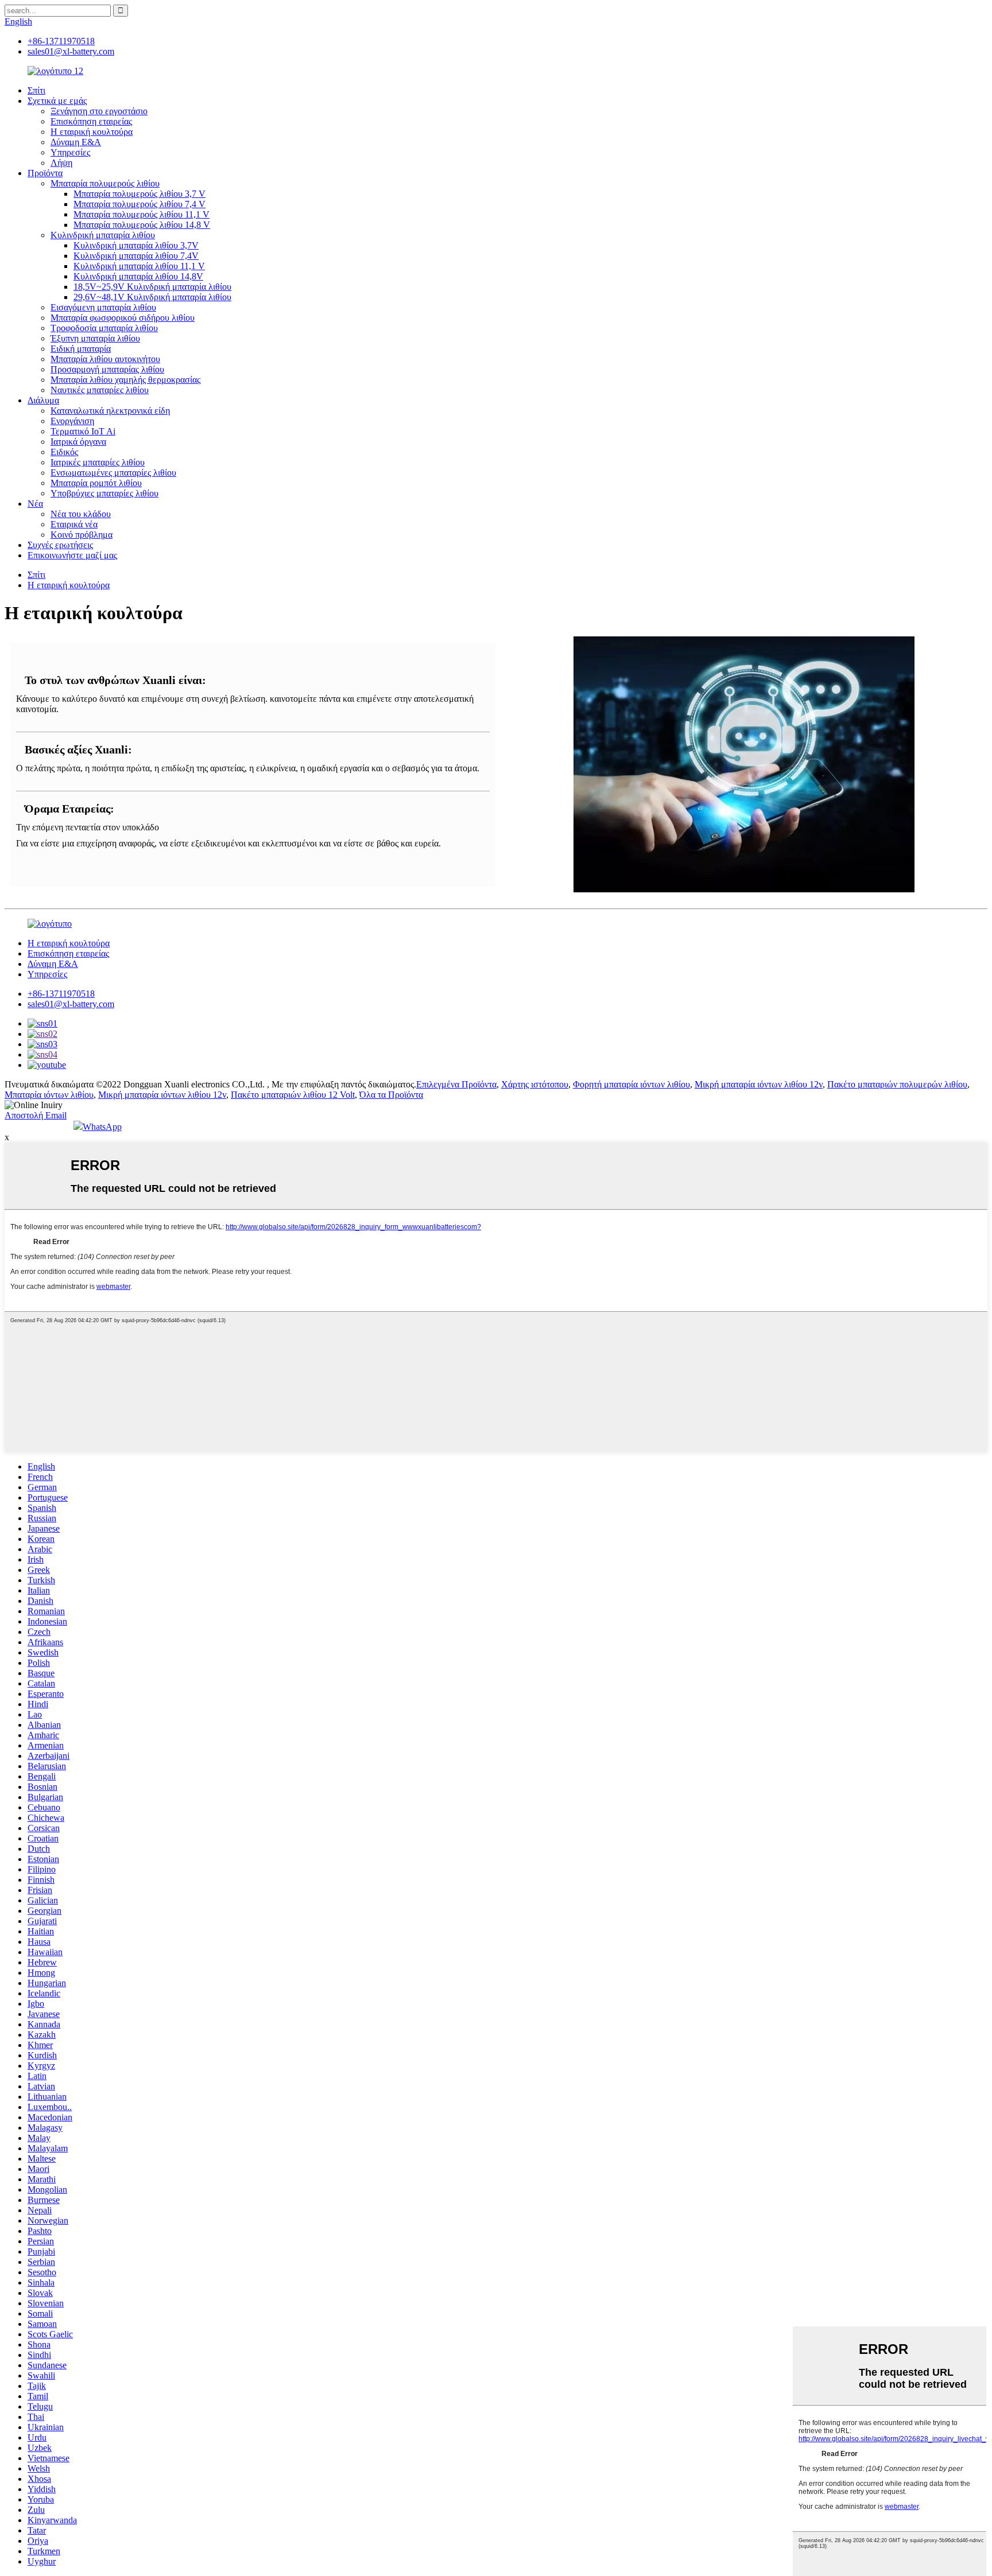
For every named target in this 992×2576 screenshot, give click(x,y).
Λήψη (61, 163)
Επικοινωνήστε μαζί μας (72, 555)
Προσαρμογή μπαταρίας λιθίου (107, 369)
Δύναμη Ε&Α (76, 142)
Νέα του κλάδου (81, 514)
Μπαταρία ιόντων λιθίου (49, 1095)
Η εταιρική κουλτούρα (92, 132)
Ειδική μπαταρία (81, 349)
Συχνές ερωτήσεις (60, 545)
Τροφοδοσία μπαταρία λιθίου (104, 328)
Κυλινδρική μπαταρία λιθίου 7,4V (136, 256)
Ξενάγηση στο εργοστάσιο (99, 111)
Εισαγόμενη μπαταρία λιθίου (103, 307)
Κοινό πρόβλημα (82, 535)
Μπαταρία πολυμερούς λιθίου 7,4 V (139, 204)
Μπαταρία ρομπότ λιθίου (96, 483)
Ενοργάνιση (72, 421)
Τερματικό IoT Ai (83, 431)
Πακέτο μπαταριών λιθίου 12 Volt (293, 1095)
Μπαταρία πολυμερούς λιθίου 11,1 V (142, 214)
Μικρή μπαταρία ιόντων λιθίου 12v (759, 1084)
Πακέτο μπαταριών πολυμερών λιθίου (897, 1084)
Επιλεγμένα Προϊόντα (456, 1084)
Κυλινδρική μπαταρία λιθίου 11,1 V (139, 266)
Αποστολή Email (36, 1115)
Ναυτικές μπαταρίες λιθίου (100, 390)
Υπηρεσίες (70, 152)
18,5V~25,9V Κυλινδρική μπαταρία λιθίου (152, 287)
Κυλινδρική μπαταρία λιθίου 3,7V (136, 245)
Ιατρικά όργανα (78, 442)
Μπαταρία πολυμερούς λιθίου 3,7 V (139, 194)
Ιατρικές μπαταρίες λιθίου (98, 462)
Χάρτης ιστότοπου (535, 1084)
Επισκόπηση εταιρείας (91, 121)
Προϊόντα (45, 173)
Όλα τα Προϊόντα (391, 1095)
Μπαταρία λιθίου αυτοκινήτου (105, 359)
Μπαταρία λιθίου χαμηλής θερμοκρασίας (125, 380)
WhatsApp (102, 1127)
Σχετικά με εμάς (57, 101)
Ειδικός (64, 452)
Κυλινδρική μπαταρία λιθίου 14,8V (138, 276)
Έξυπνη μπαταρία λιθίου (95, 338)
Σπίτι (36, 90)
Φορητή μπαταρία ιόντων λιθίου (631, 1084)
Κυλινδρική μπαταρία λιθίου (103, 235)
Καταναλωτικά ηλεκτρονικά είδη (110, 411)
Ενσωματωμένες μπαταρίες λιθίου (113, 473)
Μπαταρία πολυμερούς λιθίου (105, 183)
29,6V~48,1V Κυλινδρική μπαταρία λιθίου (152, 297)
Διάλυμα (43, 400)
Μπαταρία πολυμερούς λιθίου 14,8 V (142, 225)
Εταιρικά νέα (74, 524)
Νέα (35, 504)
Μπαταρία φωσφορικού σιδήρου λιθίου (123, 318)
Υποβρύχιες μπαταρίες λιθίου (104, 493)
